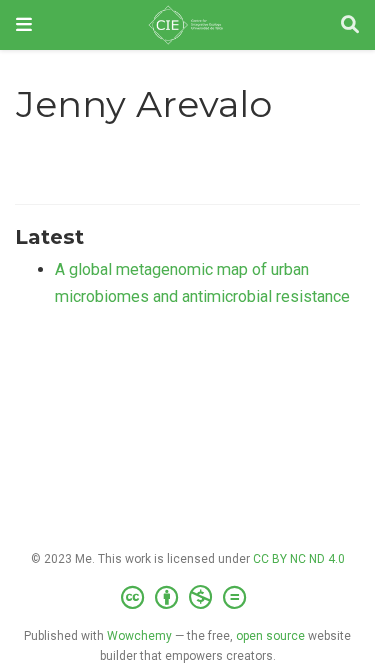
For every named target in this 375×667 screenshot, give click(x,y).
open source (270, 636)
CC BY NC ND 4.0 (299, 559)
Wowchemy (139, 636)
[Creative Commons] (187, 598)
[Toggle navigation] (24, 24)
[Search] (350, 25)
